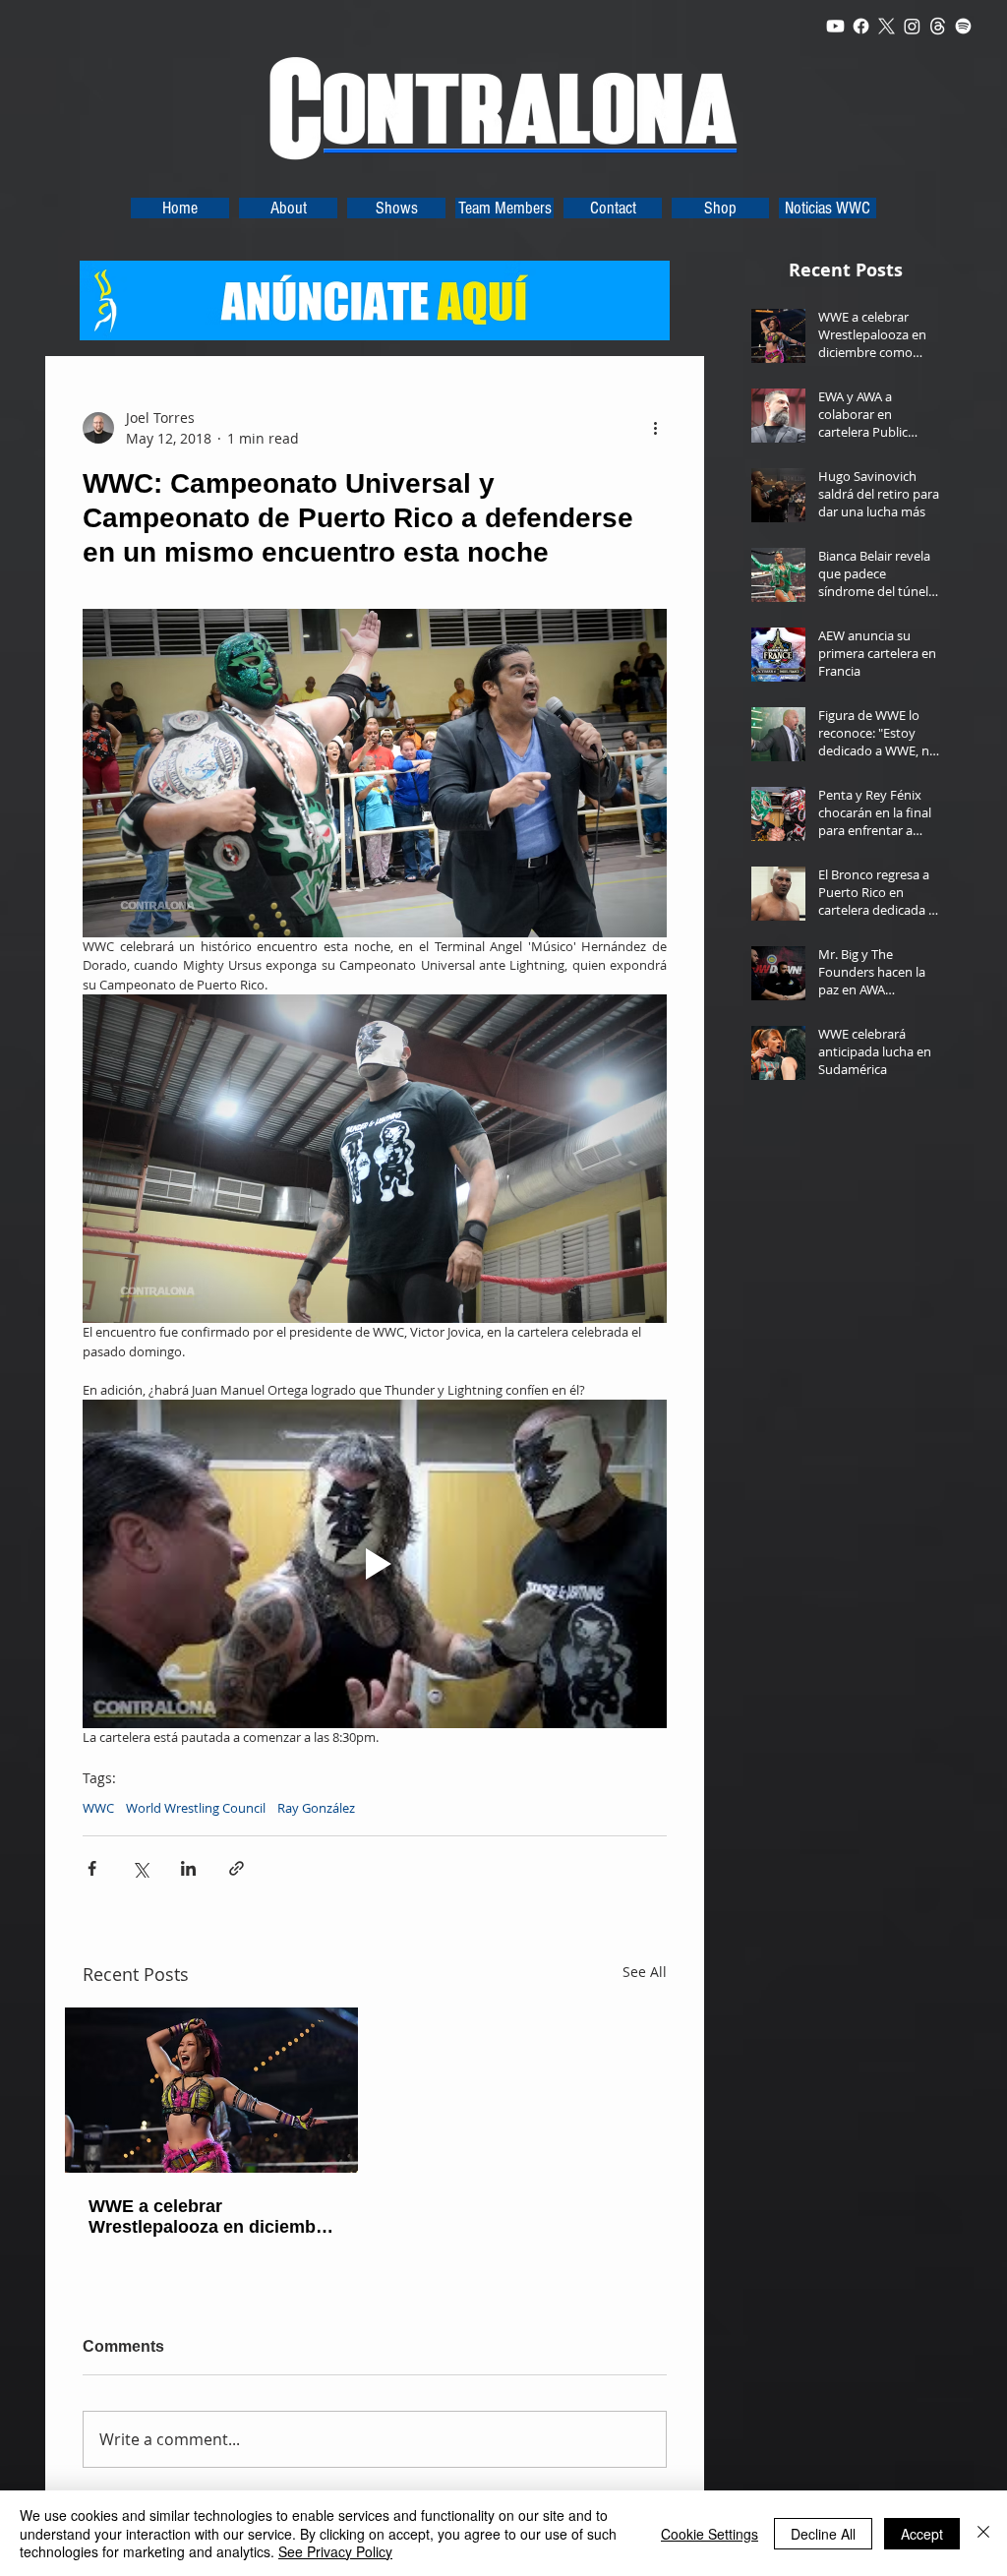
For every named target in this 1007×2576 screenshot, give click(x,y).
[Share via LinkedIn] (188, 1868)
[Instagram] (912, 26)
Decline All (823, 2534)
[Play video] (375, 1564)
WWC (98, 1808)
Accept (922, 2534)
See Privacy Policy (335, 2551)
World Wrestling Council (196, 1808)
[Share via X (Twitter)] (140, 1868)
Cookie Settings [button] (710, 2534)
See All (645, 1972)
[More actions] (655, 428)
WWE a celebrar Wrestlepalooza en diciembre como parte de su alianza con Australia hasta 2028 (210, 2217)
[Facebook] (861, 26)
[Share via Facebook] (92, 1868)
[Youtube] (835, 26)
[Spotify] (963, 26)
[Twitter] (887, 26)
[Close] (983, 2533)
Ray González (316, 1808)
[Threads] (938, 26)
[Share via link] (237, 1868)
